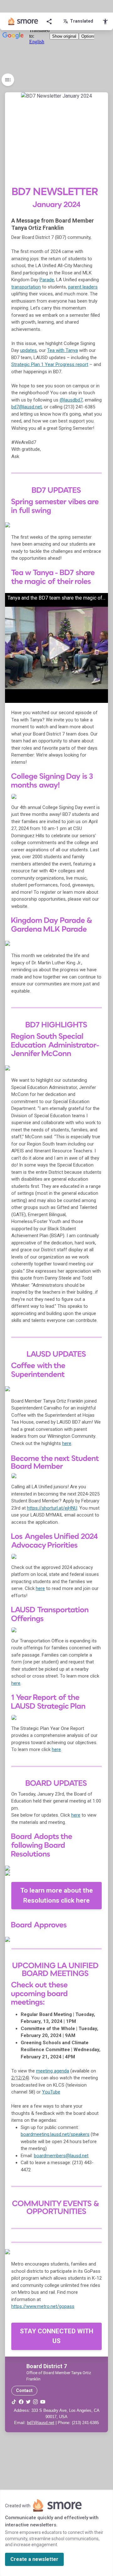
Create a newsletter (34, 2559)
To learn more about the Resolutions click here (57, 1895)
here (76, 1815)
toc (8, 80)
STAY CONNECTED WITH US (56, 2336)
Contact (24, 2390)
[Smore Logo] (23, 21)
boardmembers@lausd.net (61, 2156)
